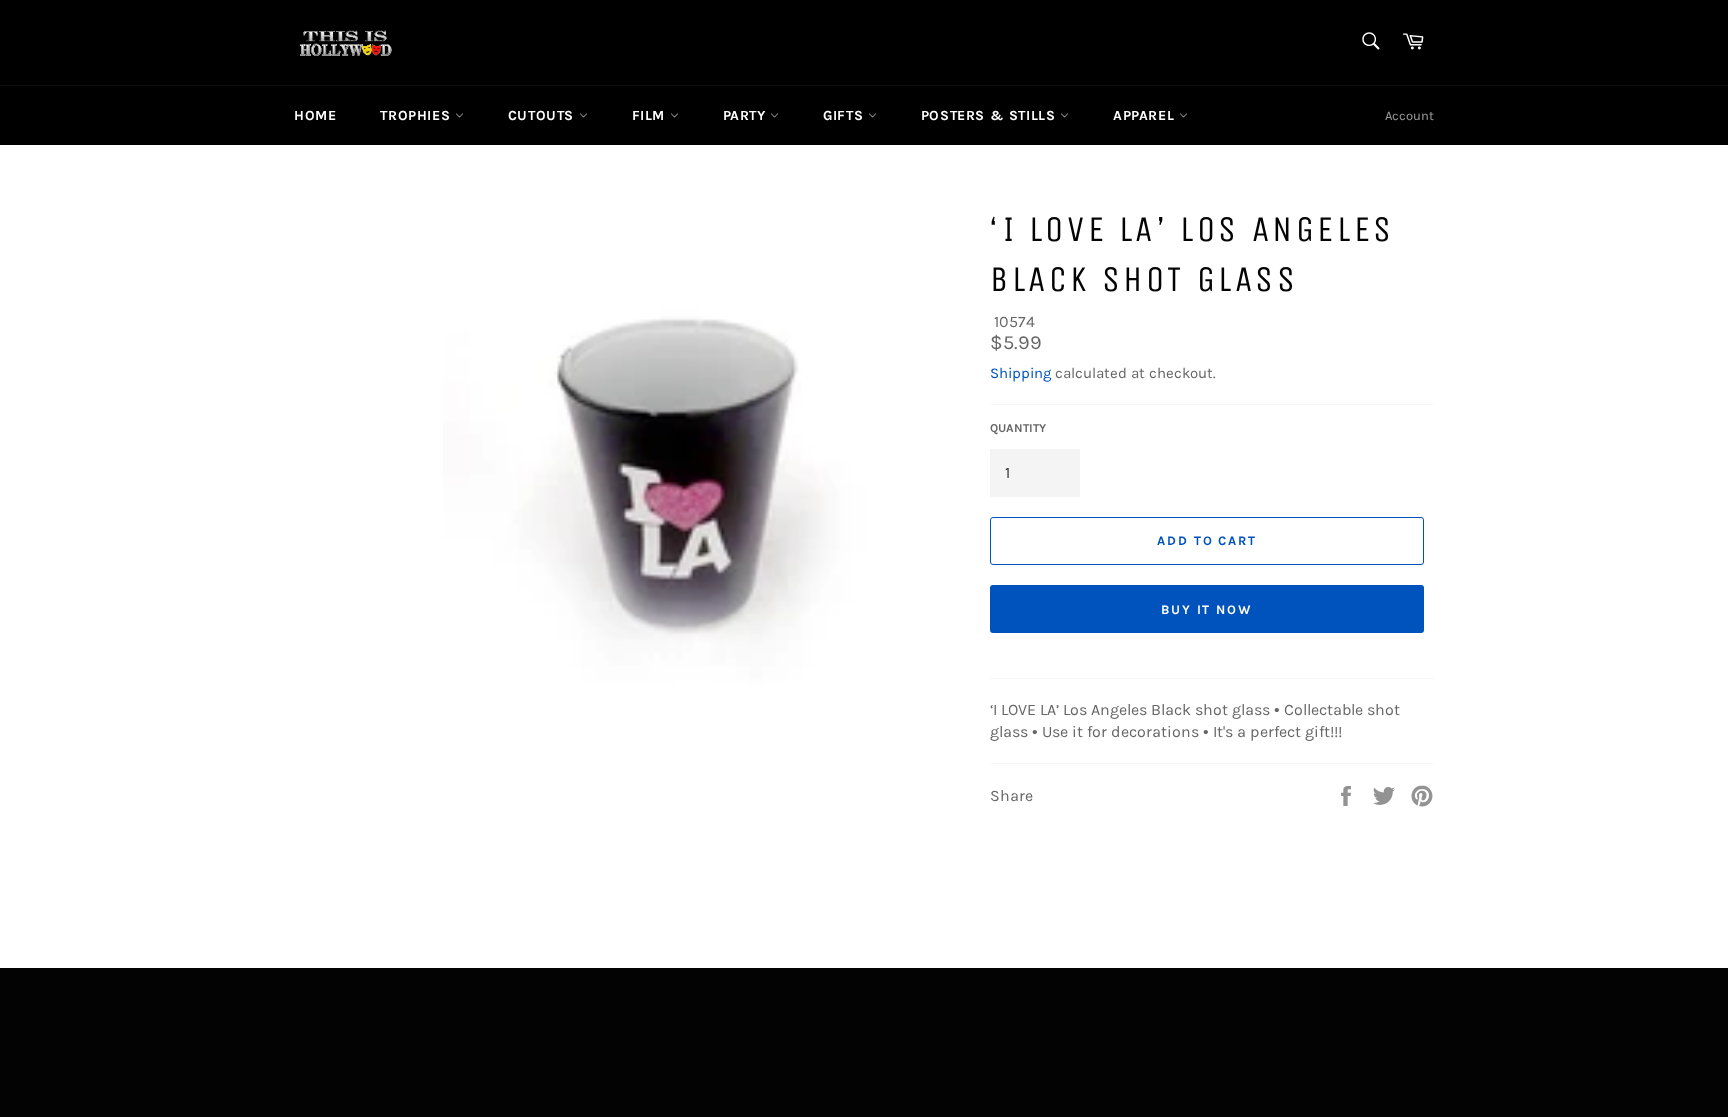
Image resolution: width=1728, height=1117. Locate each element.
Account (1409, 115)
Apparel (1146, 115)
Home (315, 115)
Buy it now (1207, 609)
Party (747, 115)
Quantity (1018, 428)
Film (651, 115)
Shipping (1020, 373)
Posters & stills (990, 115)
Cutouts (543, 115)
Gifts (845, 115)
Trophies (417, 115)
